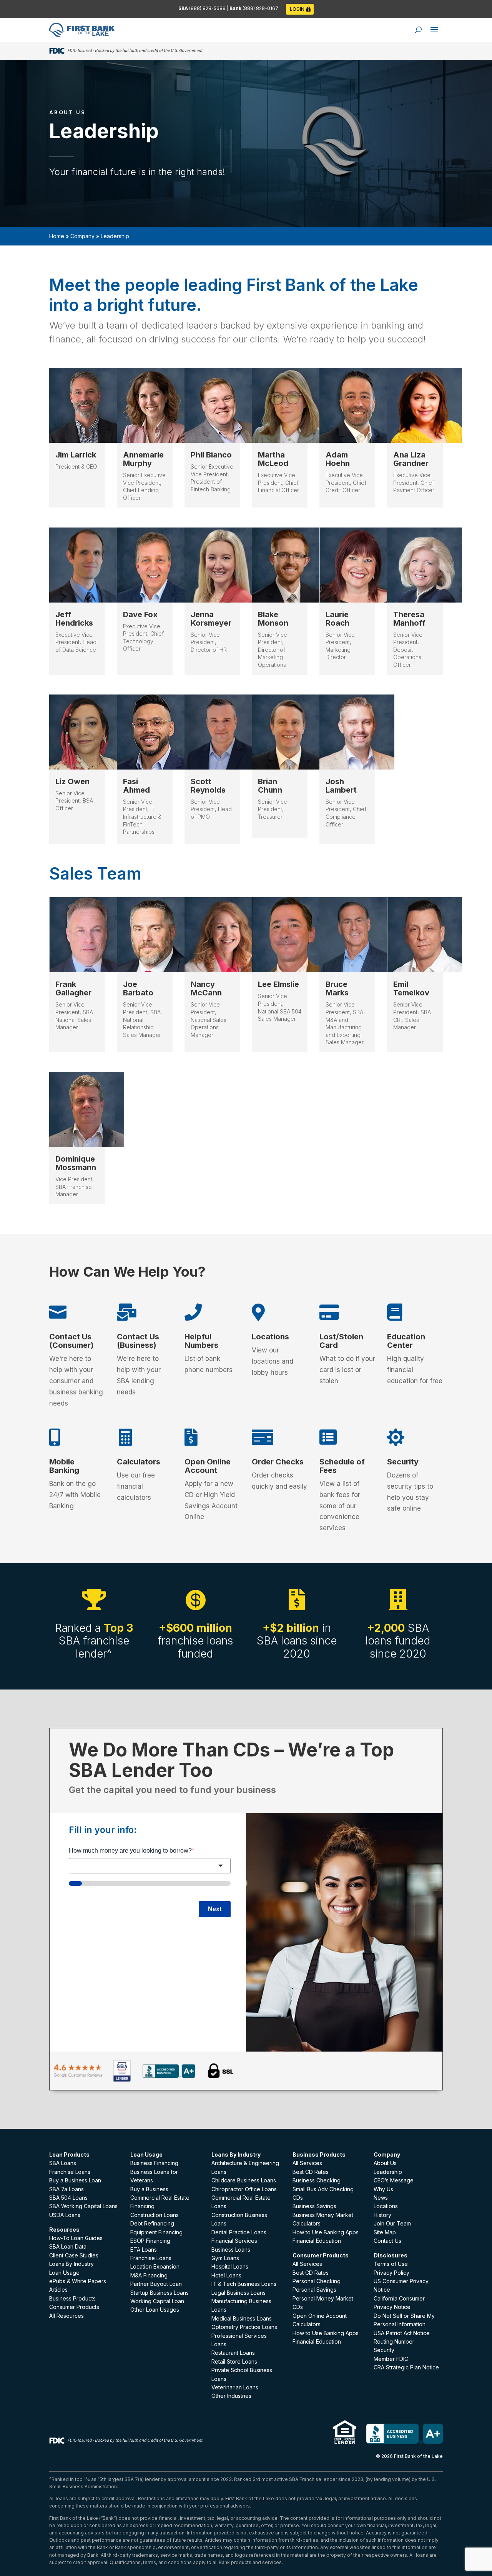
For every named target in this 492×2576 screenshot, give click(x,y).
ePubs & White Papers (78, 2281)
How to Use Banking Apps (326, 2232)
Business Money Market (323, 2215)
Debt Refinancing (152, 2223)
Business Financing (154, 2163)
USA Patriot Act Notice (402, 2333)
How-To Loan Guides (76, 2238)
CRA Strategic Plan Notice (406, 2367)
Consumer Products (74, 2307)
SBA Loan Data (68, 2246)
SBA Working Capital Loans (83, 2206)
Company (82, 236)
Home (57, 236)
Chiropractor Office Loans (244, 2189)
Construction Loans (155, 2215)
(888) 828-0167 (260, 8)
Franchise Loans (70, 2172)
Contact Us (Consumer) (71, 1341)
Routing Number (394, 2341)
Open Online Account (208, 1466)
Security (403, 1462)
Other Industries (231, 2396)
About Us (385, 2163)
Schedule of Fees (342, 1466)
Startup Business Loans (160, 2293)
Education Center (406, 1341)
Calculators (139, 1462)
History (382, 2215)
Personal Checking (317, 2281)
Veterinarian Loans (235, 2387)
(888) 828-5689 (208, 8)
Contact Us (387, 2241)
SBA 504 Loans (68, 2198)
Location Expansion (155, 2266)
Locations (270, 1337)
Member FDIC (391, 2359)
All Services (307, 2163)
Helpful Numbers (201, 1341)
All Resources (66, 2316)
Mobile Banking (64, 1466)
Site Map (385, 2232)
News (381, 2198)
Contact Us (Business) (138, 1341)
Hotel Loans (226, 2275)
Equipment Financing (156, 2232)
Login (297, 9)
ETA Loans (144, 2250)
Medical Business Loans (242, 2318)
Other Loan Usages (155, 2310)
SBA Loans (63, 2163)
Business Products (72, 2298)
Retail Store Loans (234, 2361)
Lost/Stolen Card (341, 1341)
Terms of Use (391, 2264)
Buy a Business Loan (75, 2180)
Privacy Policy (391, 2273)
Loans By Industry (71, 2264)
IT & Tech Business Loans (244, 2284)
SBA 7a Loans (66, 2189)
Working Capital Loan (157, 2301)
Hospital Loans (230, 2266)
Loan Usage (64, 2273)
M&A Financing (149, 2275)
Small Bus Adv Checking (323, 2189)
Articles (58, 2290)
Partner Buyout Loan (156, 2284)
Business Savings (314, 2206)
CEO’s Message (394, 2180)
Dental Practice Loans (239, 2232)
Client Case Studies (74, 2255)
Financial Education (317, 2241)
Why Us (383, 2189)
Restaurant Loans (233, 2353)
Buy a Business (149, 2189)
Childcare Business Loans (244, 2180)
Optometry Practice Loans (244, 2327)
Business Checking (317, 2180)
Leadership (388, 2172)
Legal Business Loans (239, 2293)
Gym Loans (225, 2258)
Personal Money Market (323, 2298)
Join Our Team (392, 2223)
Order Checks (278, 1462)
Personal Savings (314, 2290)
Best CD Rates (311, 2172)
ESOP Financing (150, 2241)
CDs (298, 2198)
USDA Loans (65, 2215)
